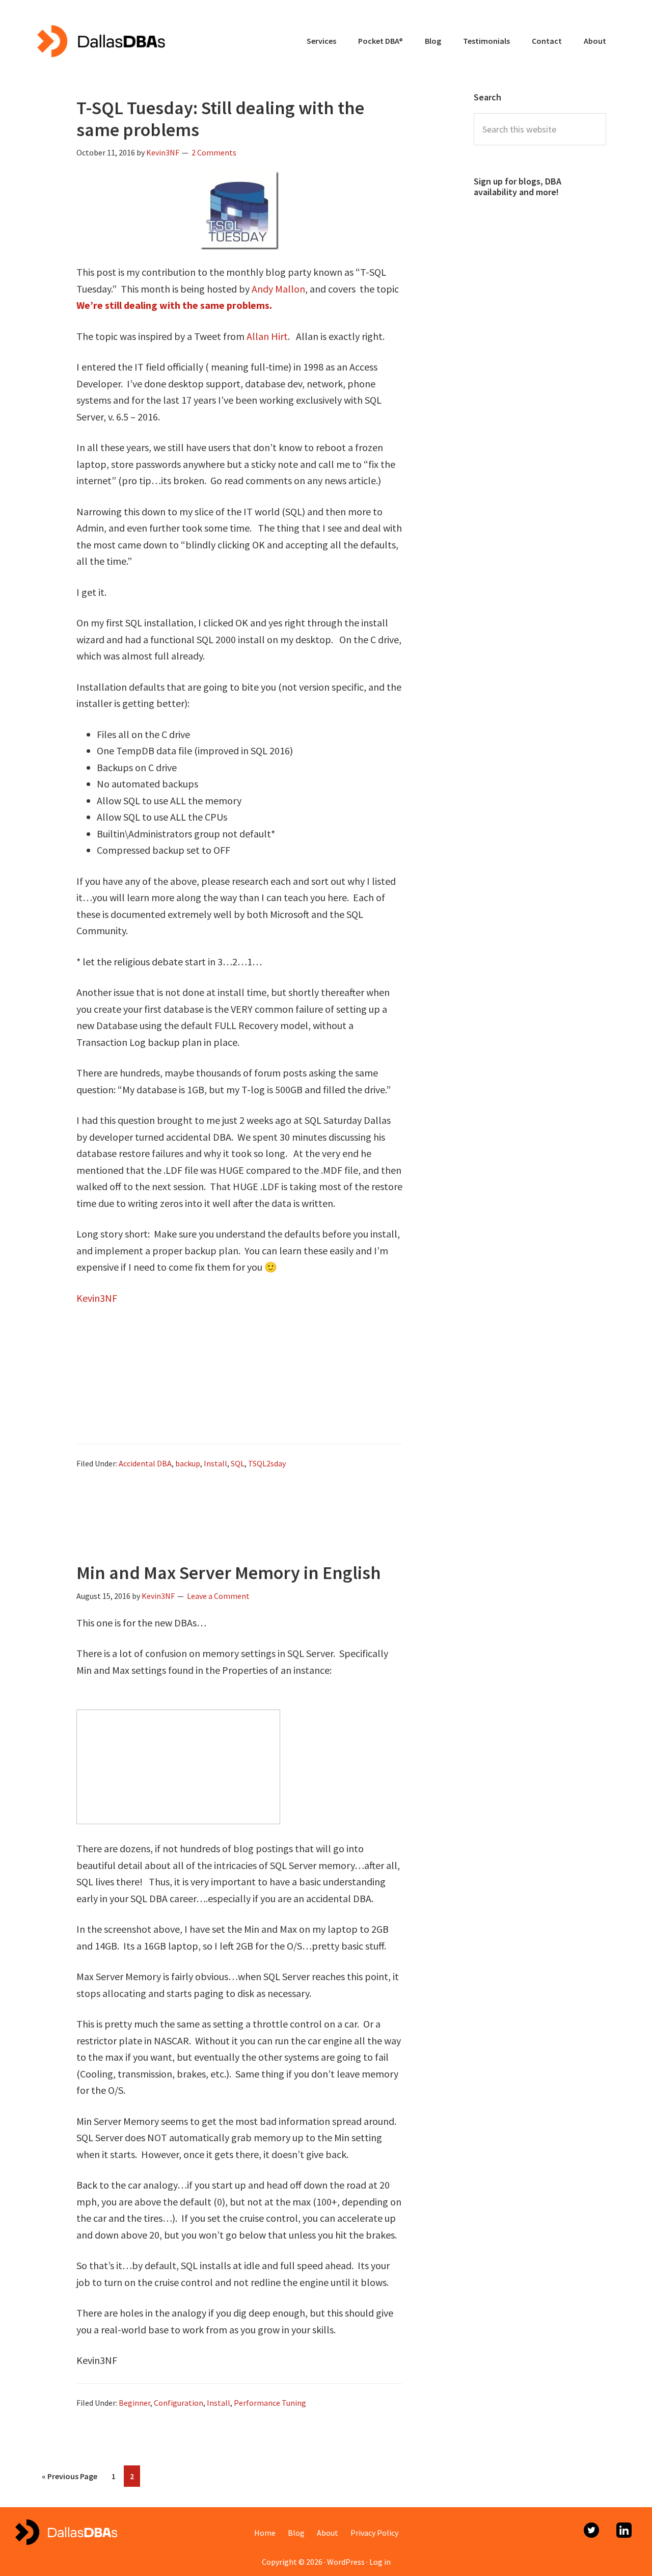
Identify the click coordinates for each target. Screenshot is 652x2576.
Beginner (134, 2403)
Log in (380, 2562)
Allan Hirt (267, 336)
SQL (238, 1463)
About (328, 2533)
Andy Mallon (278, 289)
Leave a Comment (218, 1596)
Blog (296, 2533)
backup (188, 1463)
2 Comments (214, 152)
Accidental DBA (145, 1463)
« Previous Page (70, 2473)
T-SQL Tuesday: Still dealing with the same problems (220, 119)
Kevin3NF (97, 1298)
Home (265, 2533)
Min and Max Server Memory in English (229, 1573)
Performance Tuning (270, 2403)
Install (215, 1463)
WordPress (346, 2562)
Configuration (179, 2403)
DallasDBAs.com (101, 41)
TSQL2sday (267, 1463)
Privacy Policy (374, 2533)
